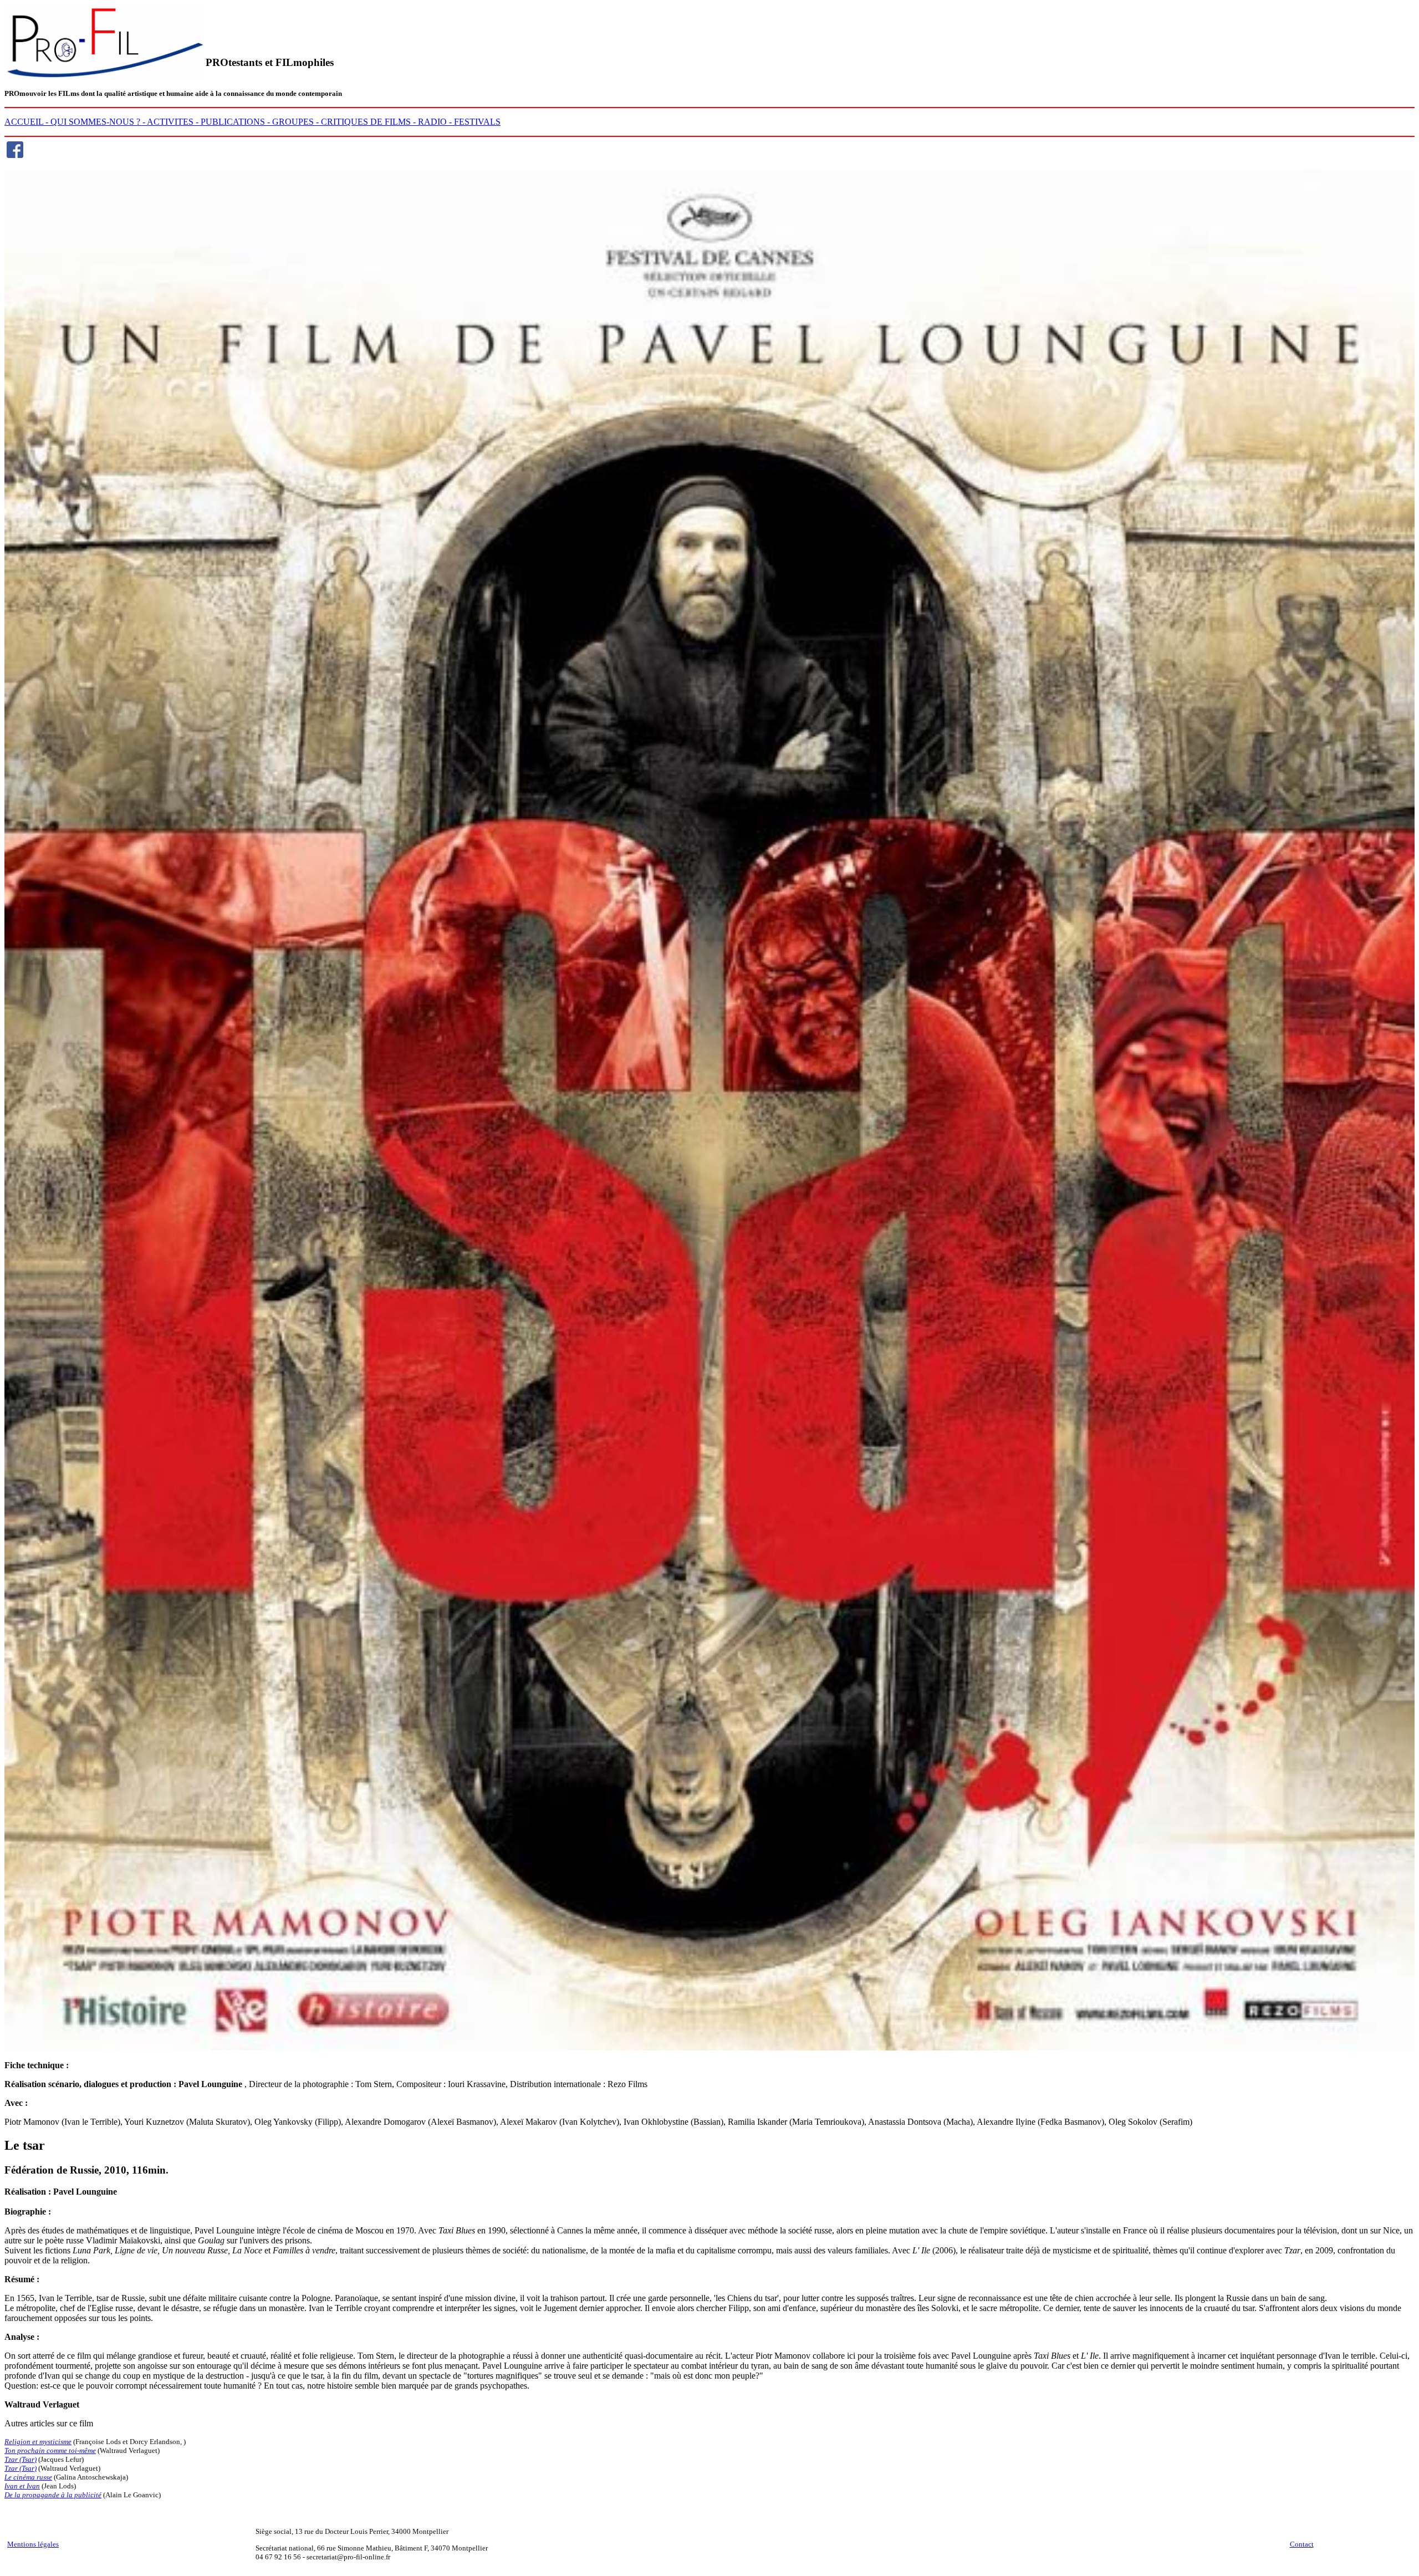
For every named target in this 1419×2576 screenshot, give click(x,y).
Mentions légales (33, 2544)
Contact (1302, 2544)
